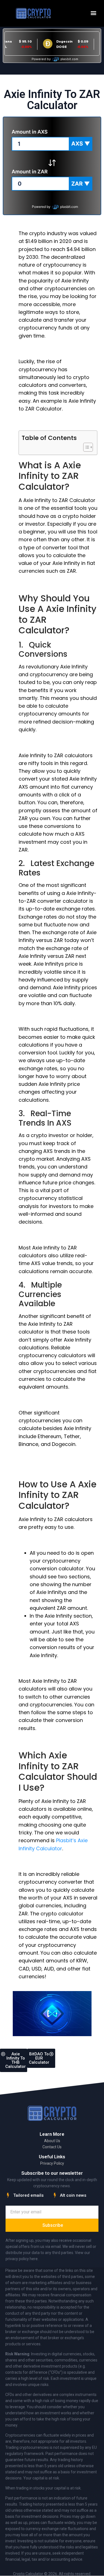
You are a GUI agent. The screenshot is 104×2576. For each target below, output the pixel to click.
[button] (94, 13)
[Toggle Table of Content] (85, 447)
